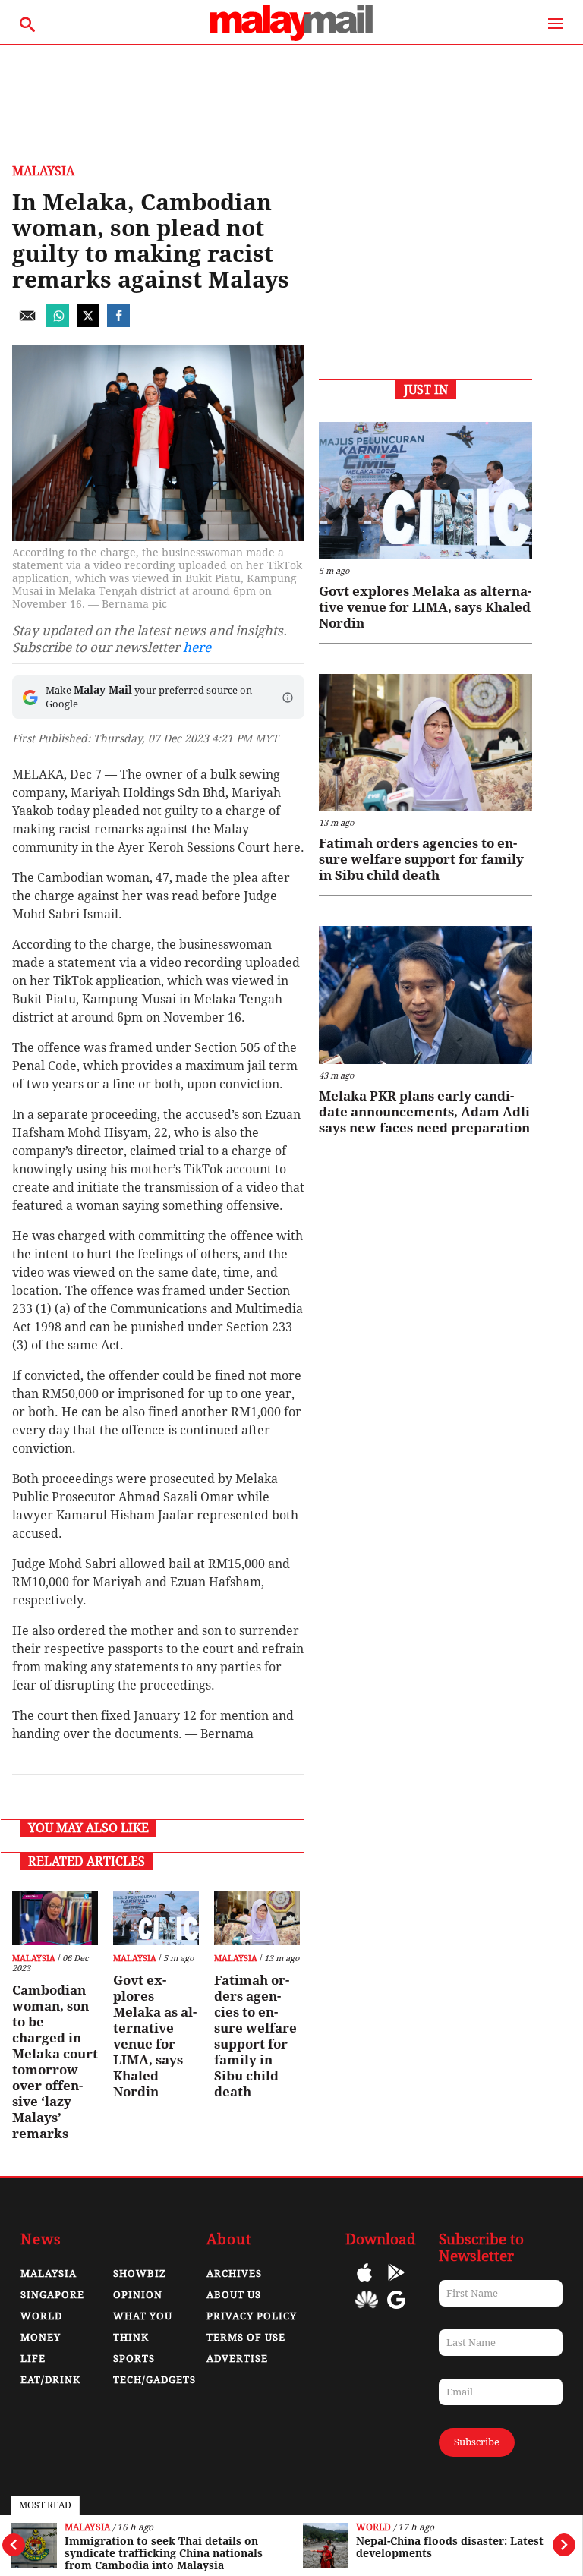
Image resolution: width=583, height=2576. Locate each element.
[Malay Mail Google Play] (396, 2283)
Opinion (138, 2295)
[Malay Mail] (291, 37)
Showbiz (140, 2274)
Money (41, 2337)
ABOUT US (234, 2295)
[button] (288, 698)
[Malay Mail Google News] (396, 2311)
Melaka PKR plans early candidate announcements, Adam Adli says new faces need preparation (424, 1112)
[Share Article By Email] (27, 323)
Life (33, 2359)
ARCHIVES (234, 2274)
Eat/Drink (50, 2380)
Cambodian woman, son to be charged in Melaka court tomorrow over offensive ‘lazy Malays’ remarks (55, 2062)
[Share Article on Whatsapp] (58, 323)
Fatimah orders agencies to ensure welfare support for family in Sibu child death (255, 2036)
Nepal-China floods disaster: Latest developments (450, 2547)
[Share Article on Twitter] (88, 323)
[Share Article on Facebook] (118, 323)
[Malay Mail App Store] (364, 2283)
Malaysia (87, 2528)
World (373, 2528)
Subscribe (477, 2442)
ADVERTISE (237, 2359)
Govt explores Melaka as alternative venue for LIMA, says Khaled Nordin (155, 2036)
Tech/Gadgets (154, 2380)
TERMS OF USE (246, 2337)
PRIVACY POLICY (252, 2316)
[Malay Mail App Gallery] (367, 2311)
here (197, 647)
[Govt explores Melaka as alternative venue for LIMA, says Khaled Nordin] (156, 1918)
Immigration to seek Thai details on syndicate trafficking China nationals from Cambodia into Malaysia (164, 2553)
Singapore (52, 2295)
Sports (134, 2359)
